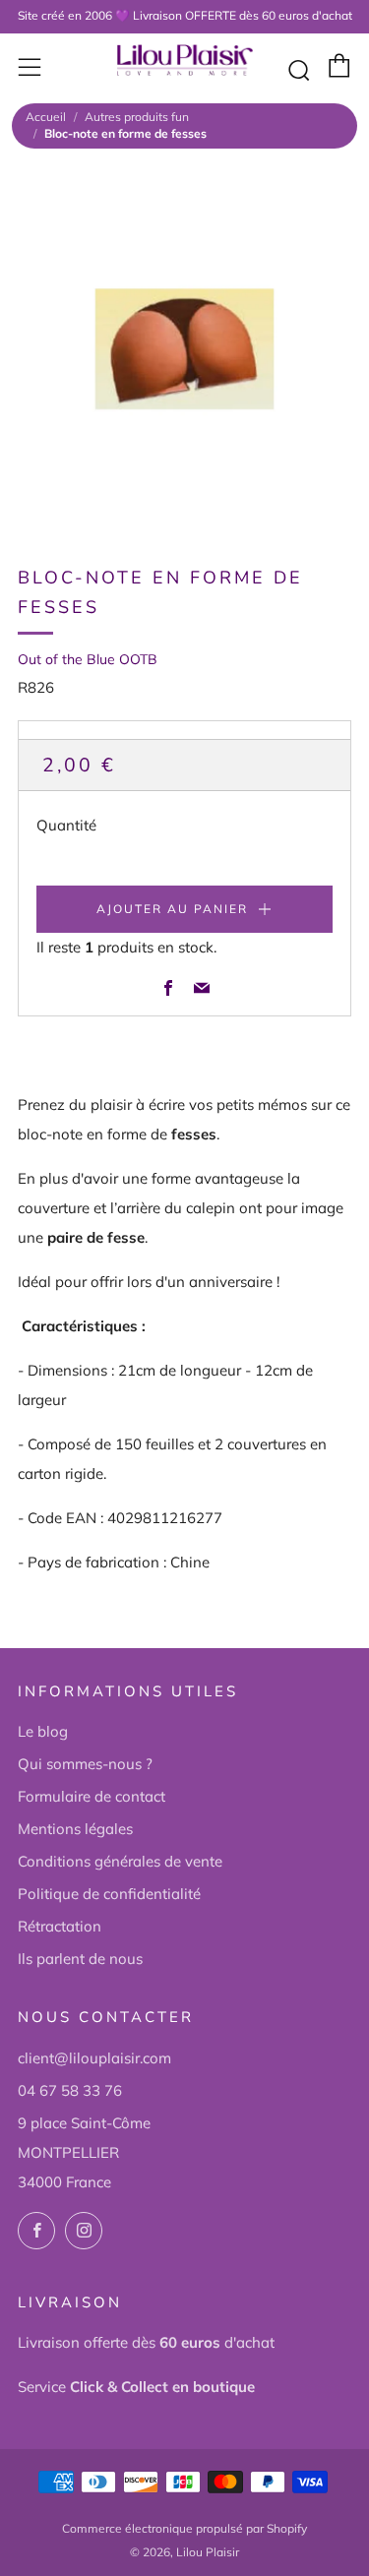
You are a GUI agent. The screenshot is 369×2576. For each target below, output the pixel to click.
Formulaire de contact (92, 1796)
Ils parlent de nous (80, 1959)
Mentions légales (75, 1829)
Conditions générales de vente (120, 1861)
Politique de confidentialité (109, 1894)
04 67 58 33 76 (70, 2090)
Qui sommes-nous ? (85, 1764)
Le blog (43, 1731)
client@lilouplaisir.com (94, 2058)
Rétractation (60, 1926)
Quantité (66, 825)
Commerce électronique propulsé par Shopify (184, 2528)
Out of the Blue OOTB (88, 659)
